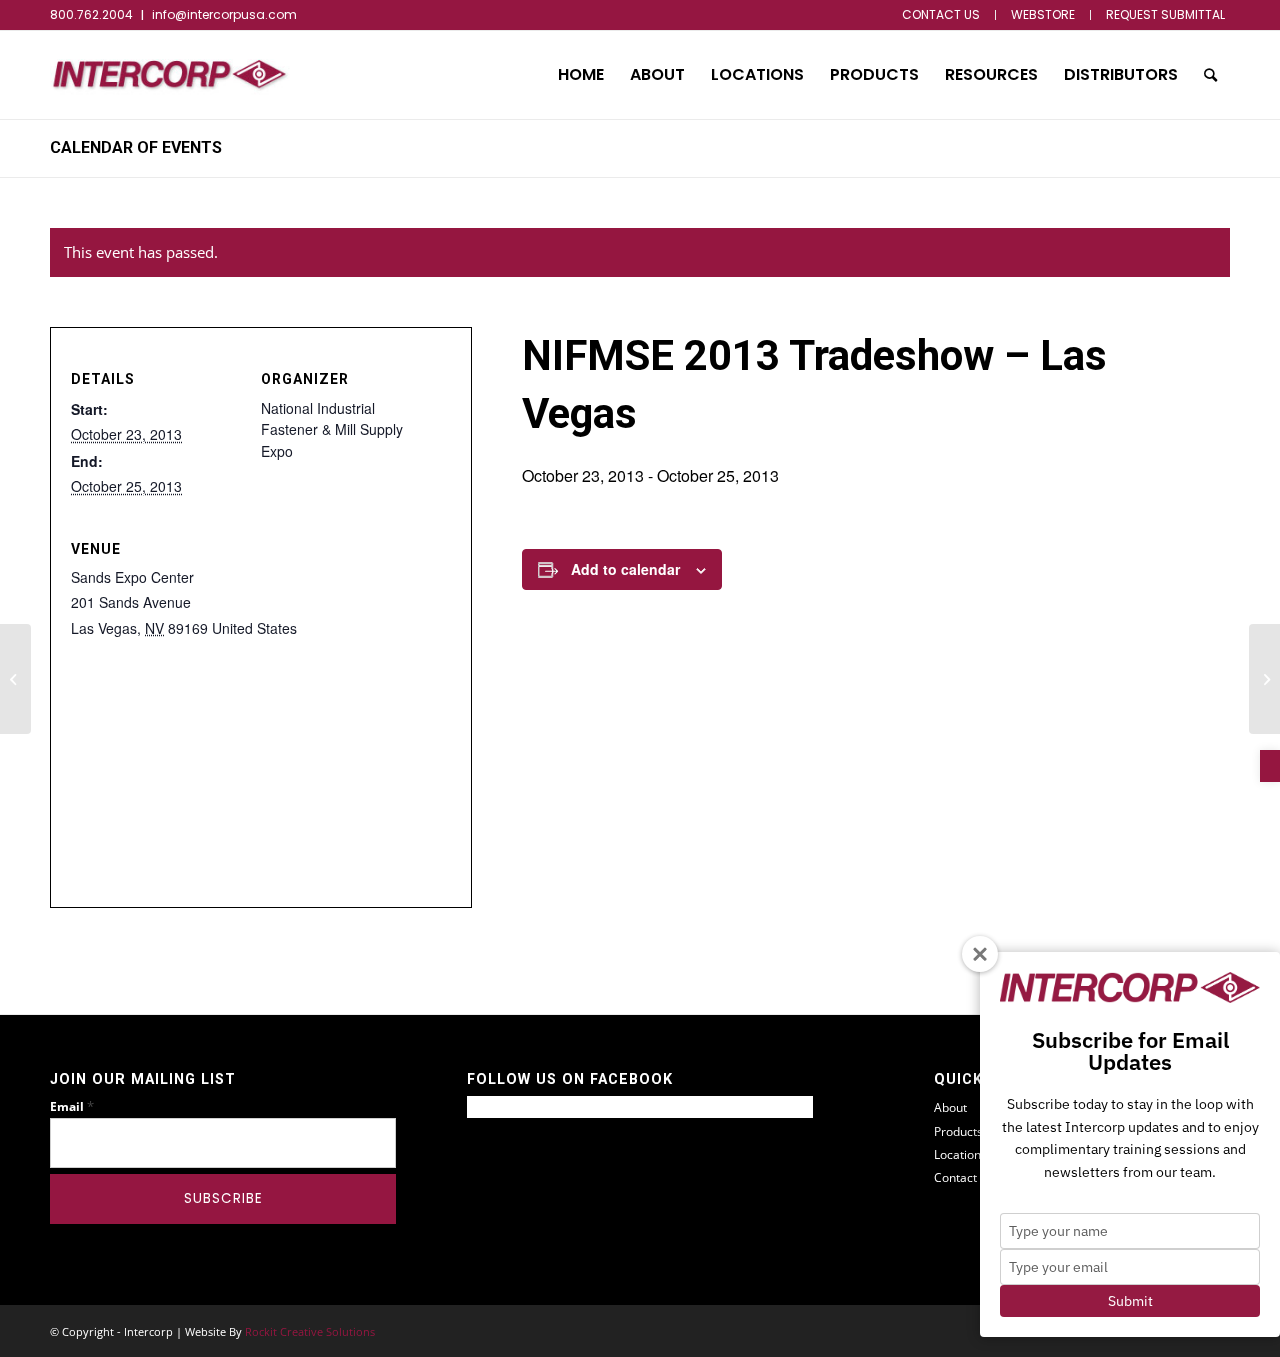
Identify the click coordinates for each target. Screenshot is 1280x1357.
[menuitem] (941, 15)
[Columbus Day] (15, 679)
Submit (1130, 1301)
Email (72, 1106)
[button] (1270, 766)
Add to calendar (625, 569)
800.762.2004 (91, 14)
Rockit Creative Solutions (310, 1331)
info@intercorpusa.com (224, 14)
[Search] (1210, 75)
